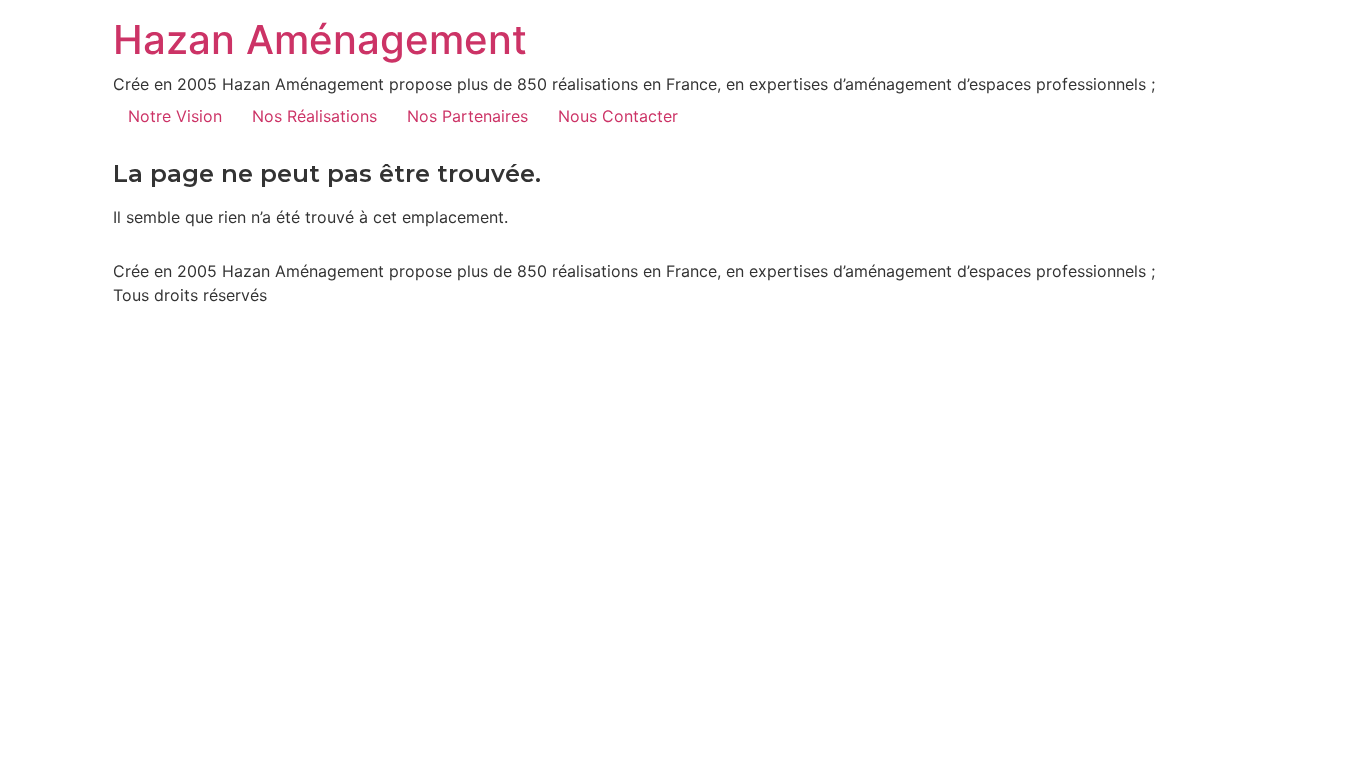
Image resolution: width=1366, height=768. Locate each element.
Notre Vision (175, 116)
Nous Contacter (618, 116)
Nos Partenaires (467, 116)
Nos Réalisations (314, 116)
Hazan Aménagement (320, 39)
